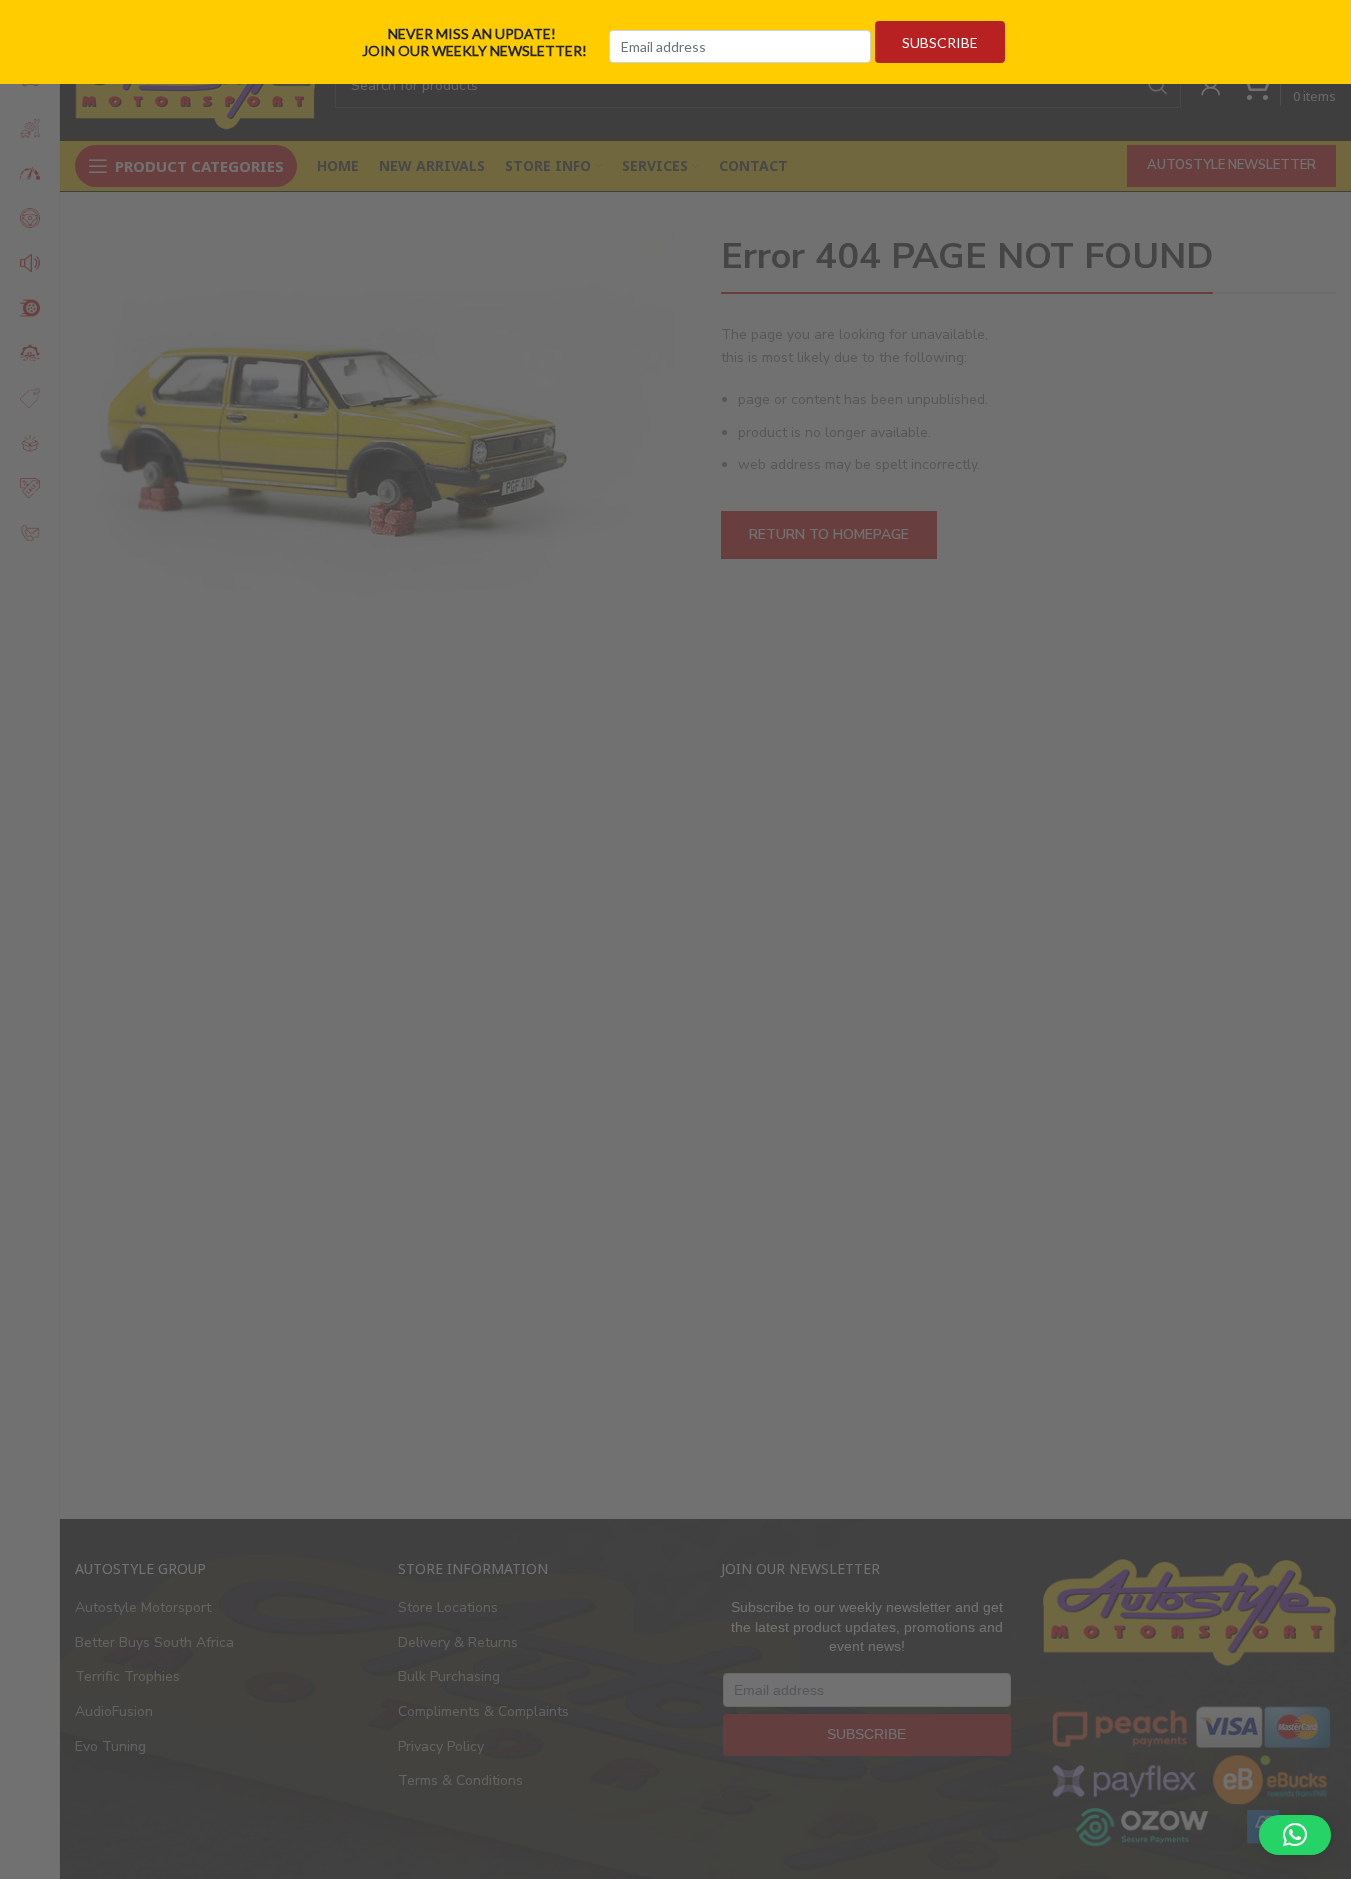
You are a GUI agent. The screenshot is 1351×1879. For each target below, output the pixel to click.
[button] (1295, 1835)
